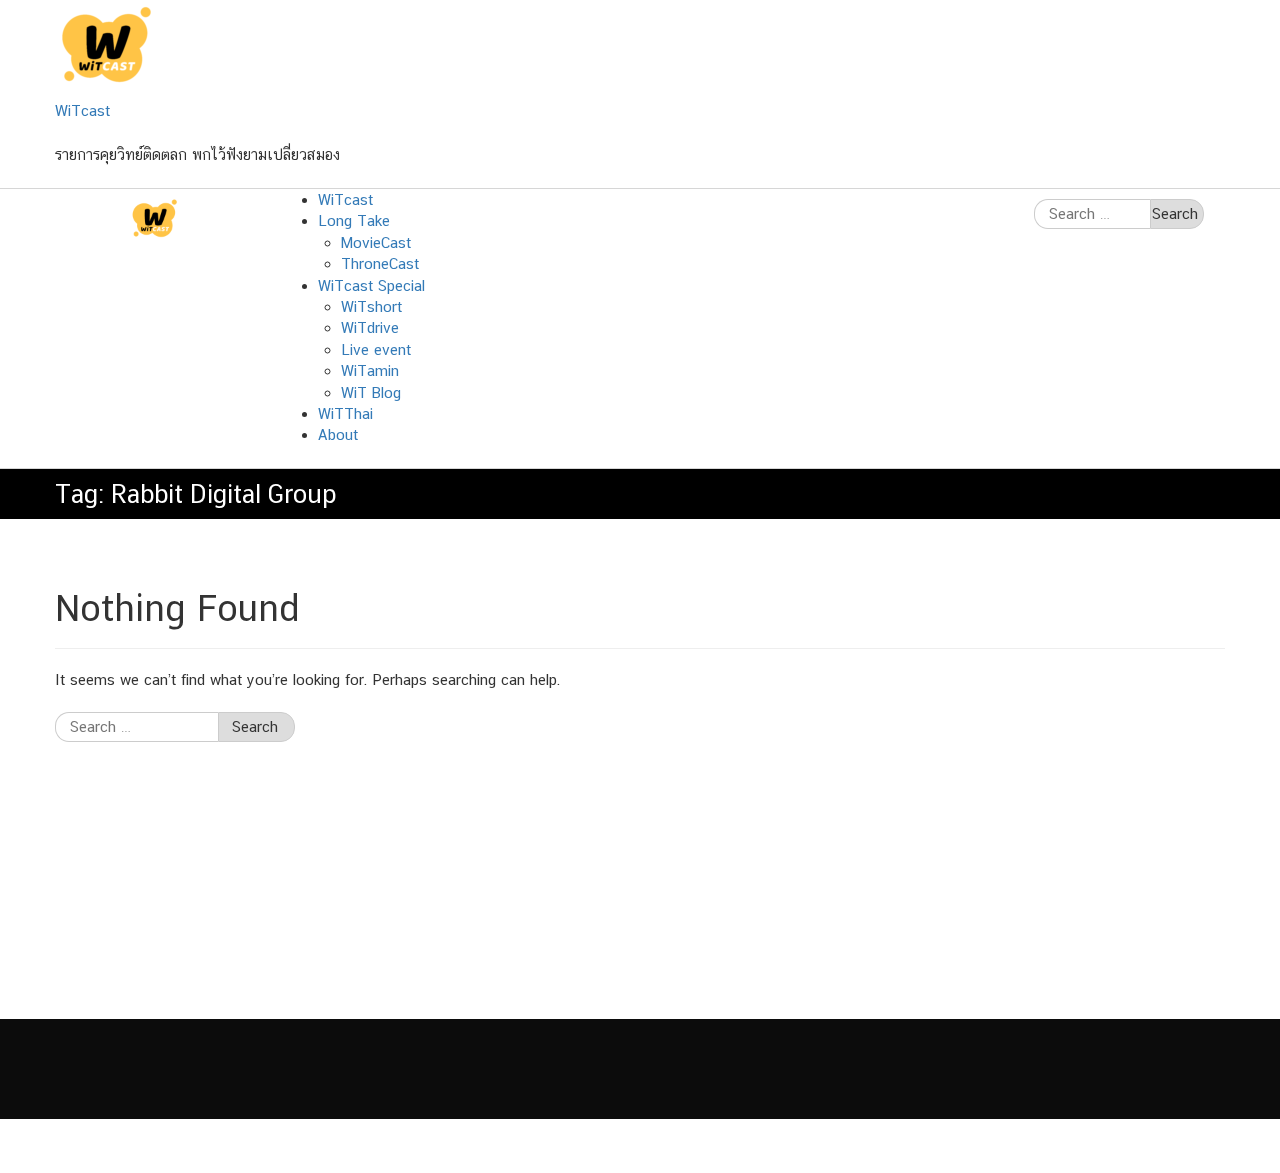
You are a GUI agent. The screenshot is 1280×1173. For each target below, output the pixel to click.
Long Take (354, 220)
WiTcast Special (371, 285)
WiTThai (345, 413)
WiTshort (371, 306)
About (338, 434)
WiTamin (370, 370)
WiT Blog (371, 392)
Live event (376, 349)
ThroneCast (380, 263)
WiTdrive (370, 327)
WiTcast (82, 110)
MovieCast (376, 242)
